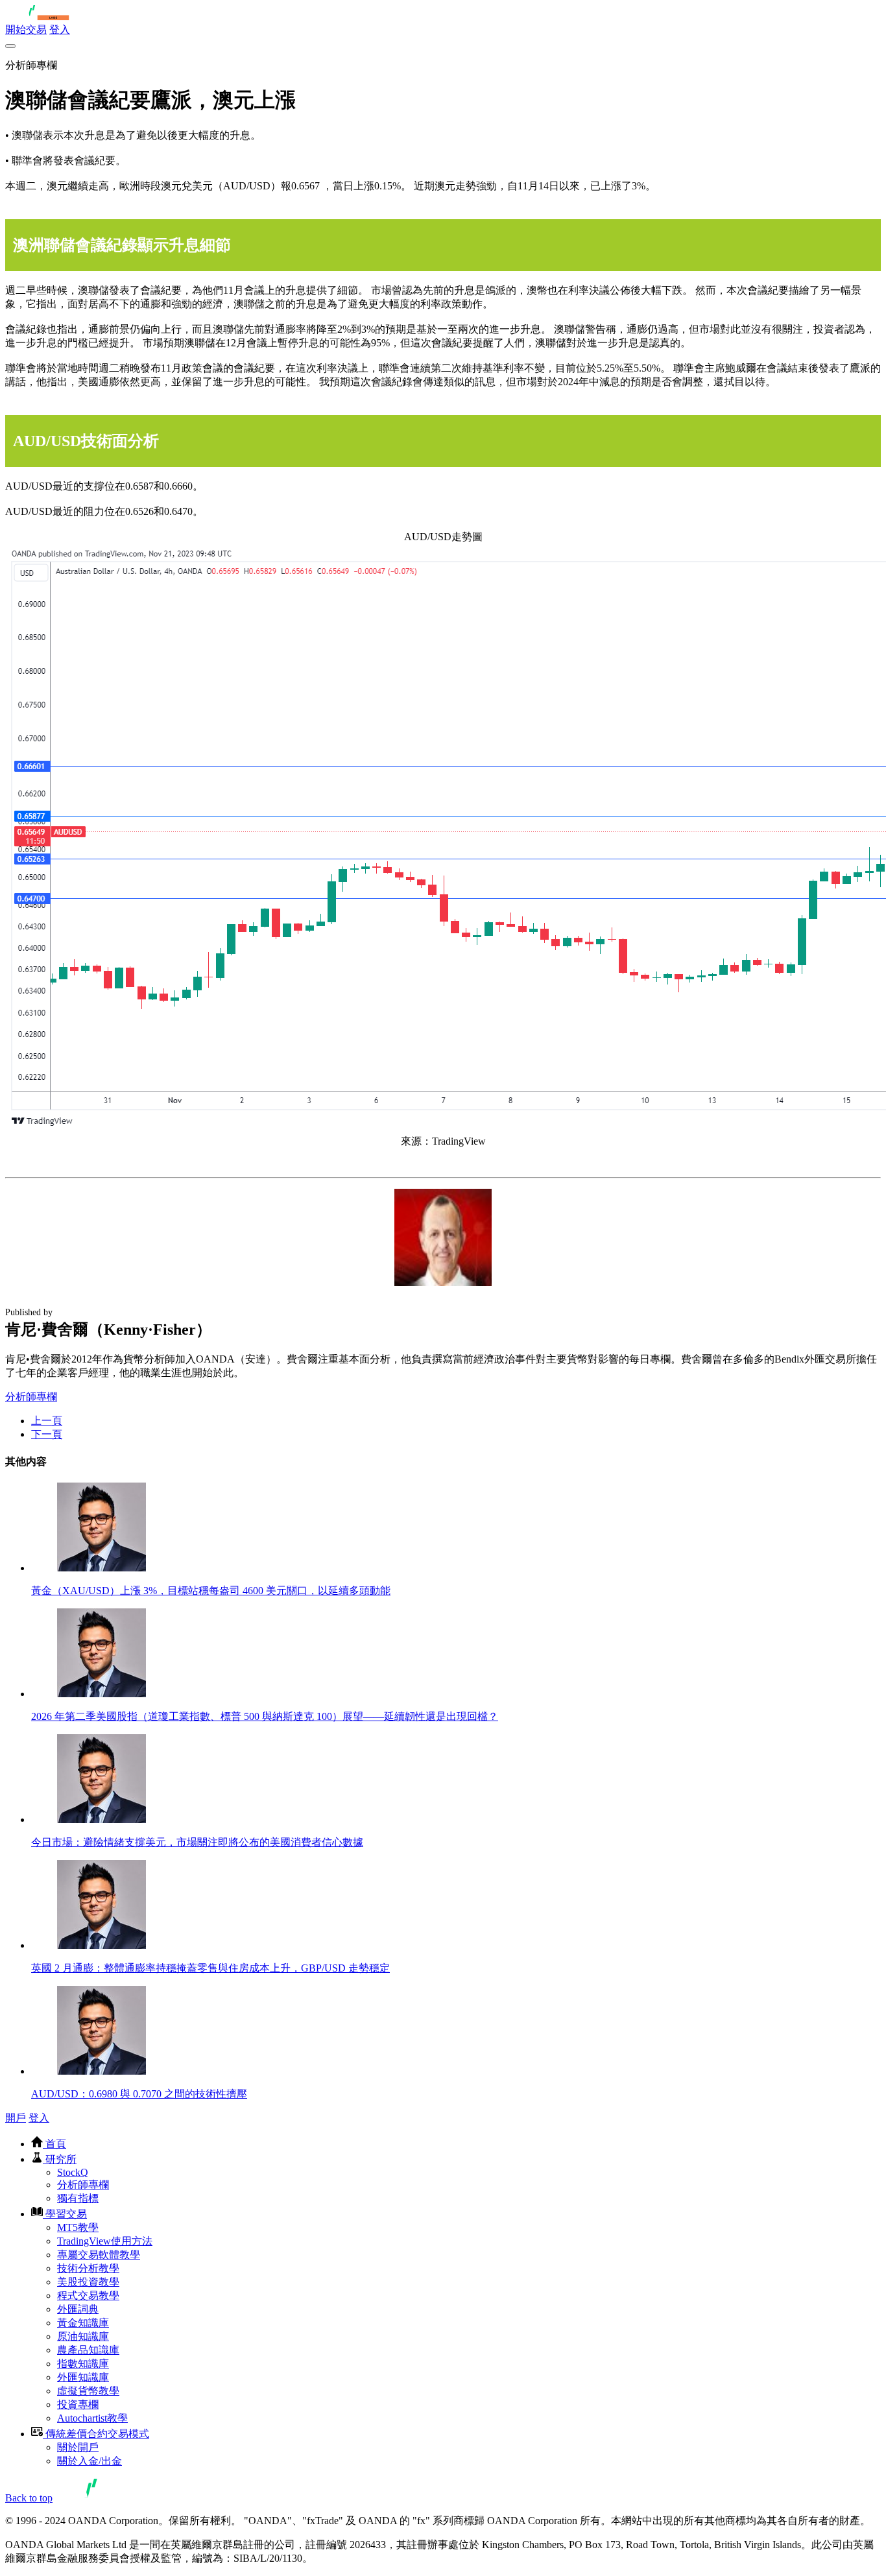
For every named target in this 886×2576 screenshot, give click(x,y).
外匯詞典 (78, 2309)
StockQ (73, 2172)
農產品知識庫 (88, 2350)
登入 (60, 30)
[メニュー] (10, 46)
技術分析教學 (88, 2268)
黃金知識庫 (83, 2323)
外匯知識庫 (83, 2377)
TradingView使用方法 (105, 2241)
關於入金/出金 (90, 2461)
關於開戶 (78, 2447)
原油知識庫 (83, 2336)
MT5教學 (78, 2227)
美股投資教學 (88, 2282)
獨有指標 (78, 2198)
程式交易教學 (88, 2296)
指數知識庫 (83, 2364)
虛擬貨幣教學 (88, 2391)
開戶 (16, 2118)
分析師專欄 (31, 1397)
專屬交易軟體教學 (99, 2255)
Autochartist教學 (92, 2418)
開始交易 (26, 30)
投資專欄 (78, 2404)
